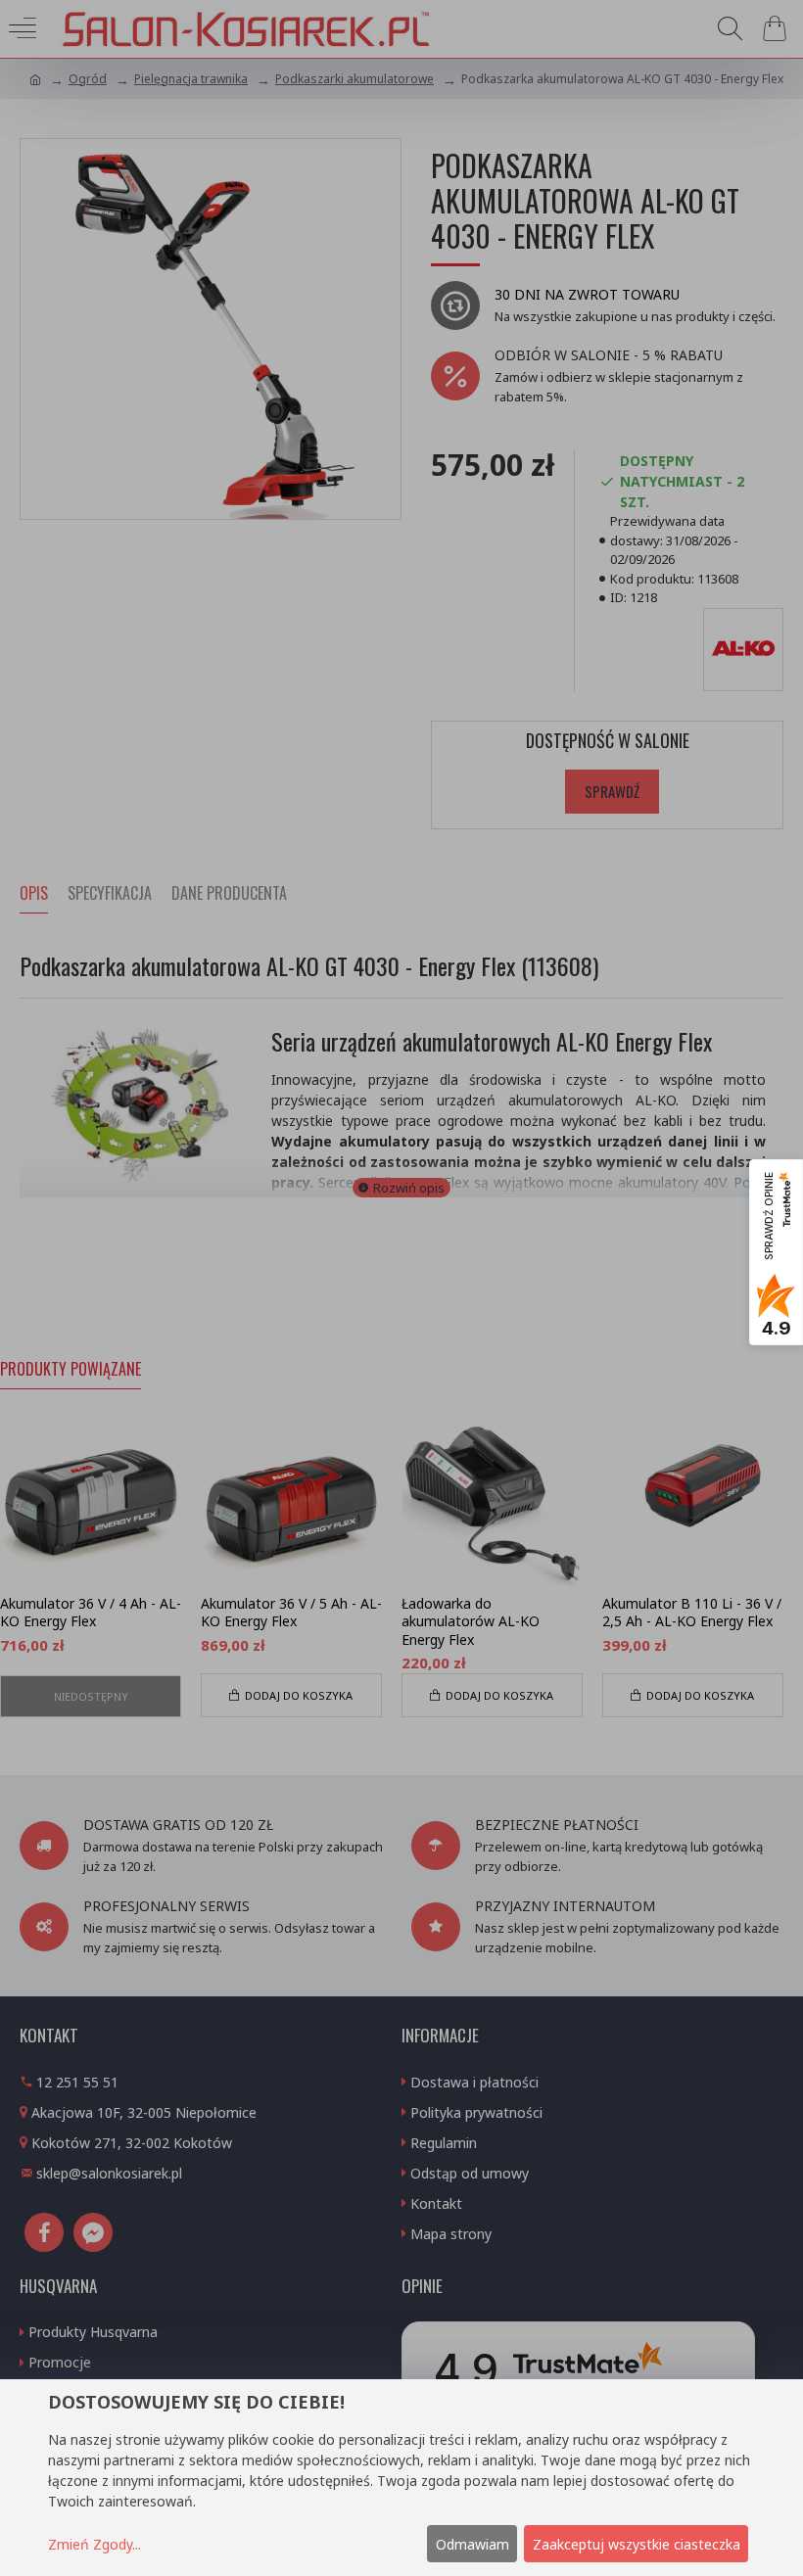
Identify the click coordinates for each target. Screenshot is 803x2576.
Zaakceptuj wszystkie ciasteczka (637, 2544)
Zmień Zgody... (94, 2544)
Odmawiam (472, 2544)
